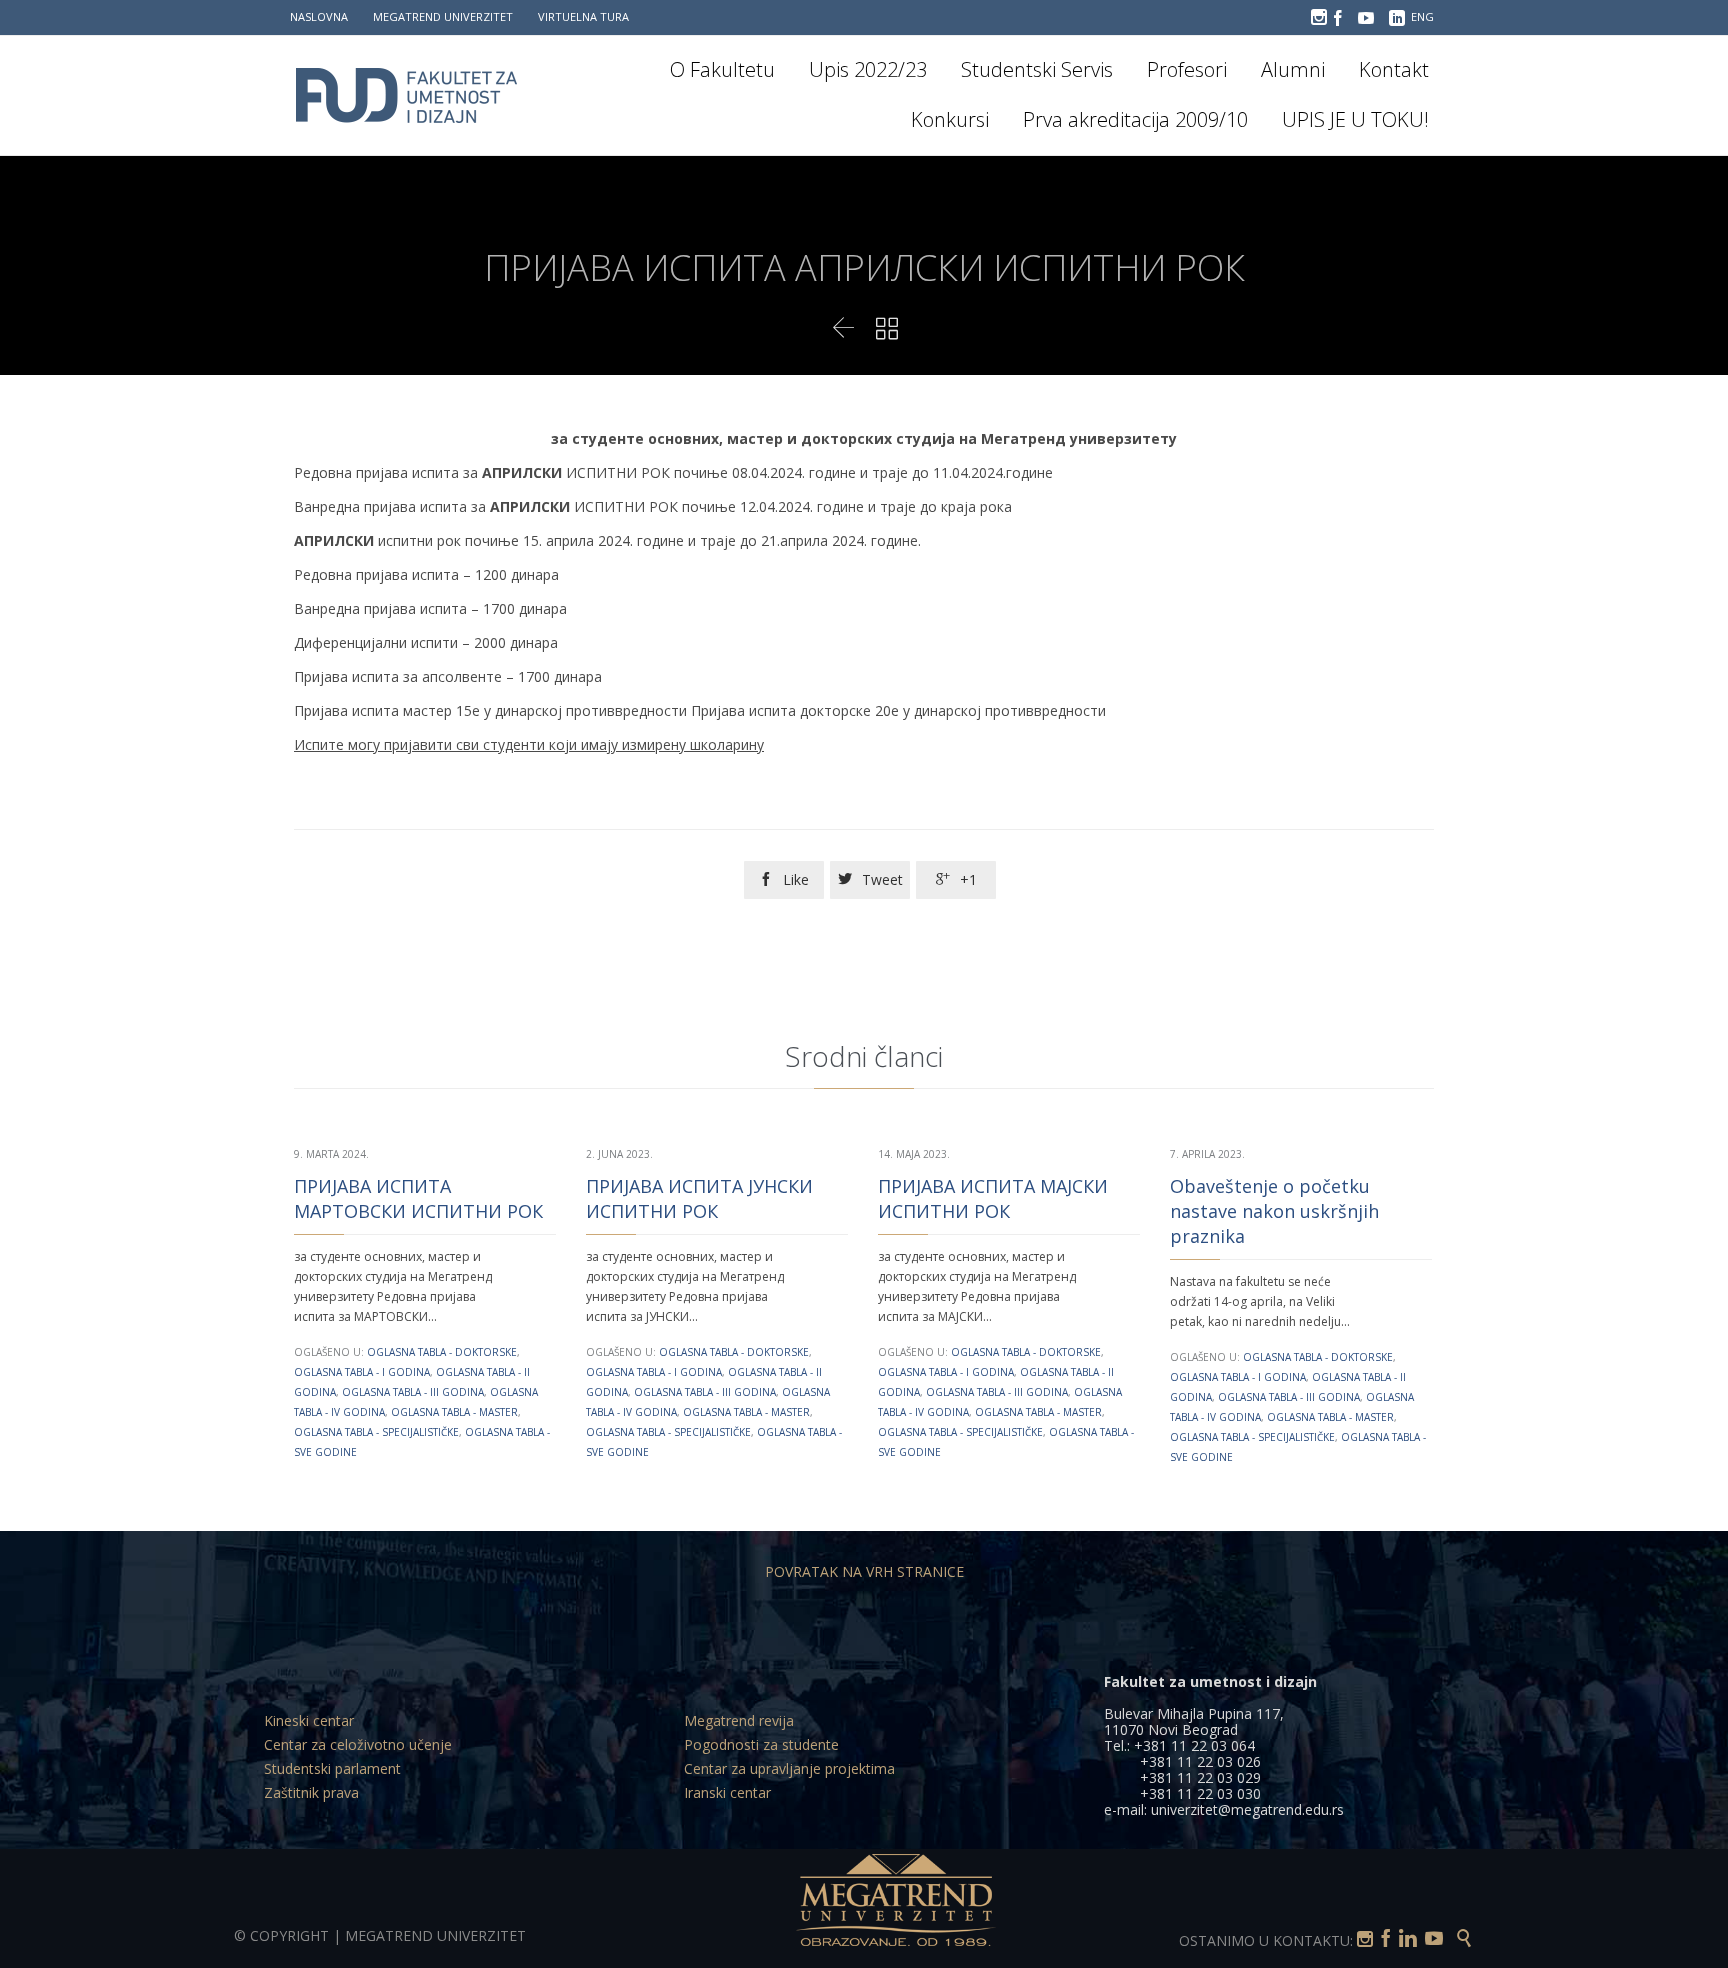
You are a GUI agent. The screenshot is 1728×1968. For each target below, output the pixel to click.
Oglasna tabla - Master (454, 1412)
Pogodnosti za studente (761, 1744)
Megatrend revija (739, 1720)
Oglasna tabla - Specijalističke (376, 1432)
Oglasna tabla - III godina (413, 1392)
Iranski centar (727, 1792)
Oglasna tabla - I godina (362, 1372)
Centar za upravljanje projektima (789, 1768)
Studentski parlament (332, 1768)
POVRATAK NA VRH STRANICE (864, 1571)
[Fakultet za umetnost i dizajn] (419, 95)
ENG (1422, 16)
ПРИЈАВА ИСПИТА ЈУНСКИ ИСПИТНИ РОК (699, 1198)
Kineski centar (309, 1720)
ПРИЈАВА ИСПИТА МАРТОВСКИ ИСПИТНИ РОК (418, 1198)
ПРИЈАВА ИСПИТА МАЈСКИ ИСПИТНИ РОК (993, 1198)
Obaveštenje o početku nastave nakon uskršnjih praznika (1274, 1211)
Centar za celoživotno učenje (358, 1744)
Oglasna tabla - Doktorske (442, 1352)
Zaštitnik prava (311, 1792)
